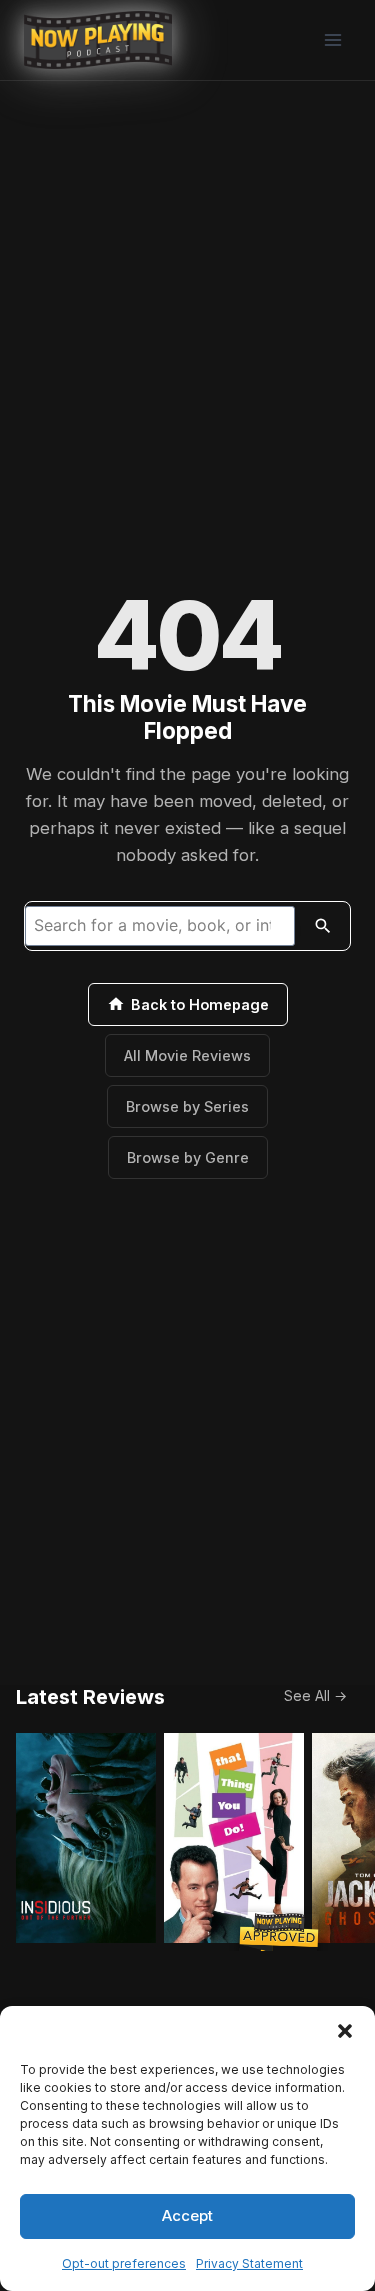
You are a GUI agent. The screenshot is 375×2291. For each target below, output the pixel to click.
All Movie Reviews (187, 1055)
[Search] (323, 926)
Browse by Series (187, 1106)
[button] (345, 2031)
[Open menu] (332, 39)
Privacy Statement (249, 2263)
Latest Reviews (90, 1697)
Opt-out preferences (124, 2263)
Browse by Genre (188, 1157)
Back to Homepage (200, 1004)
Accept (187, 2215)
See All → (315, 1695)
